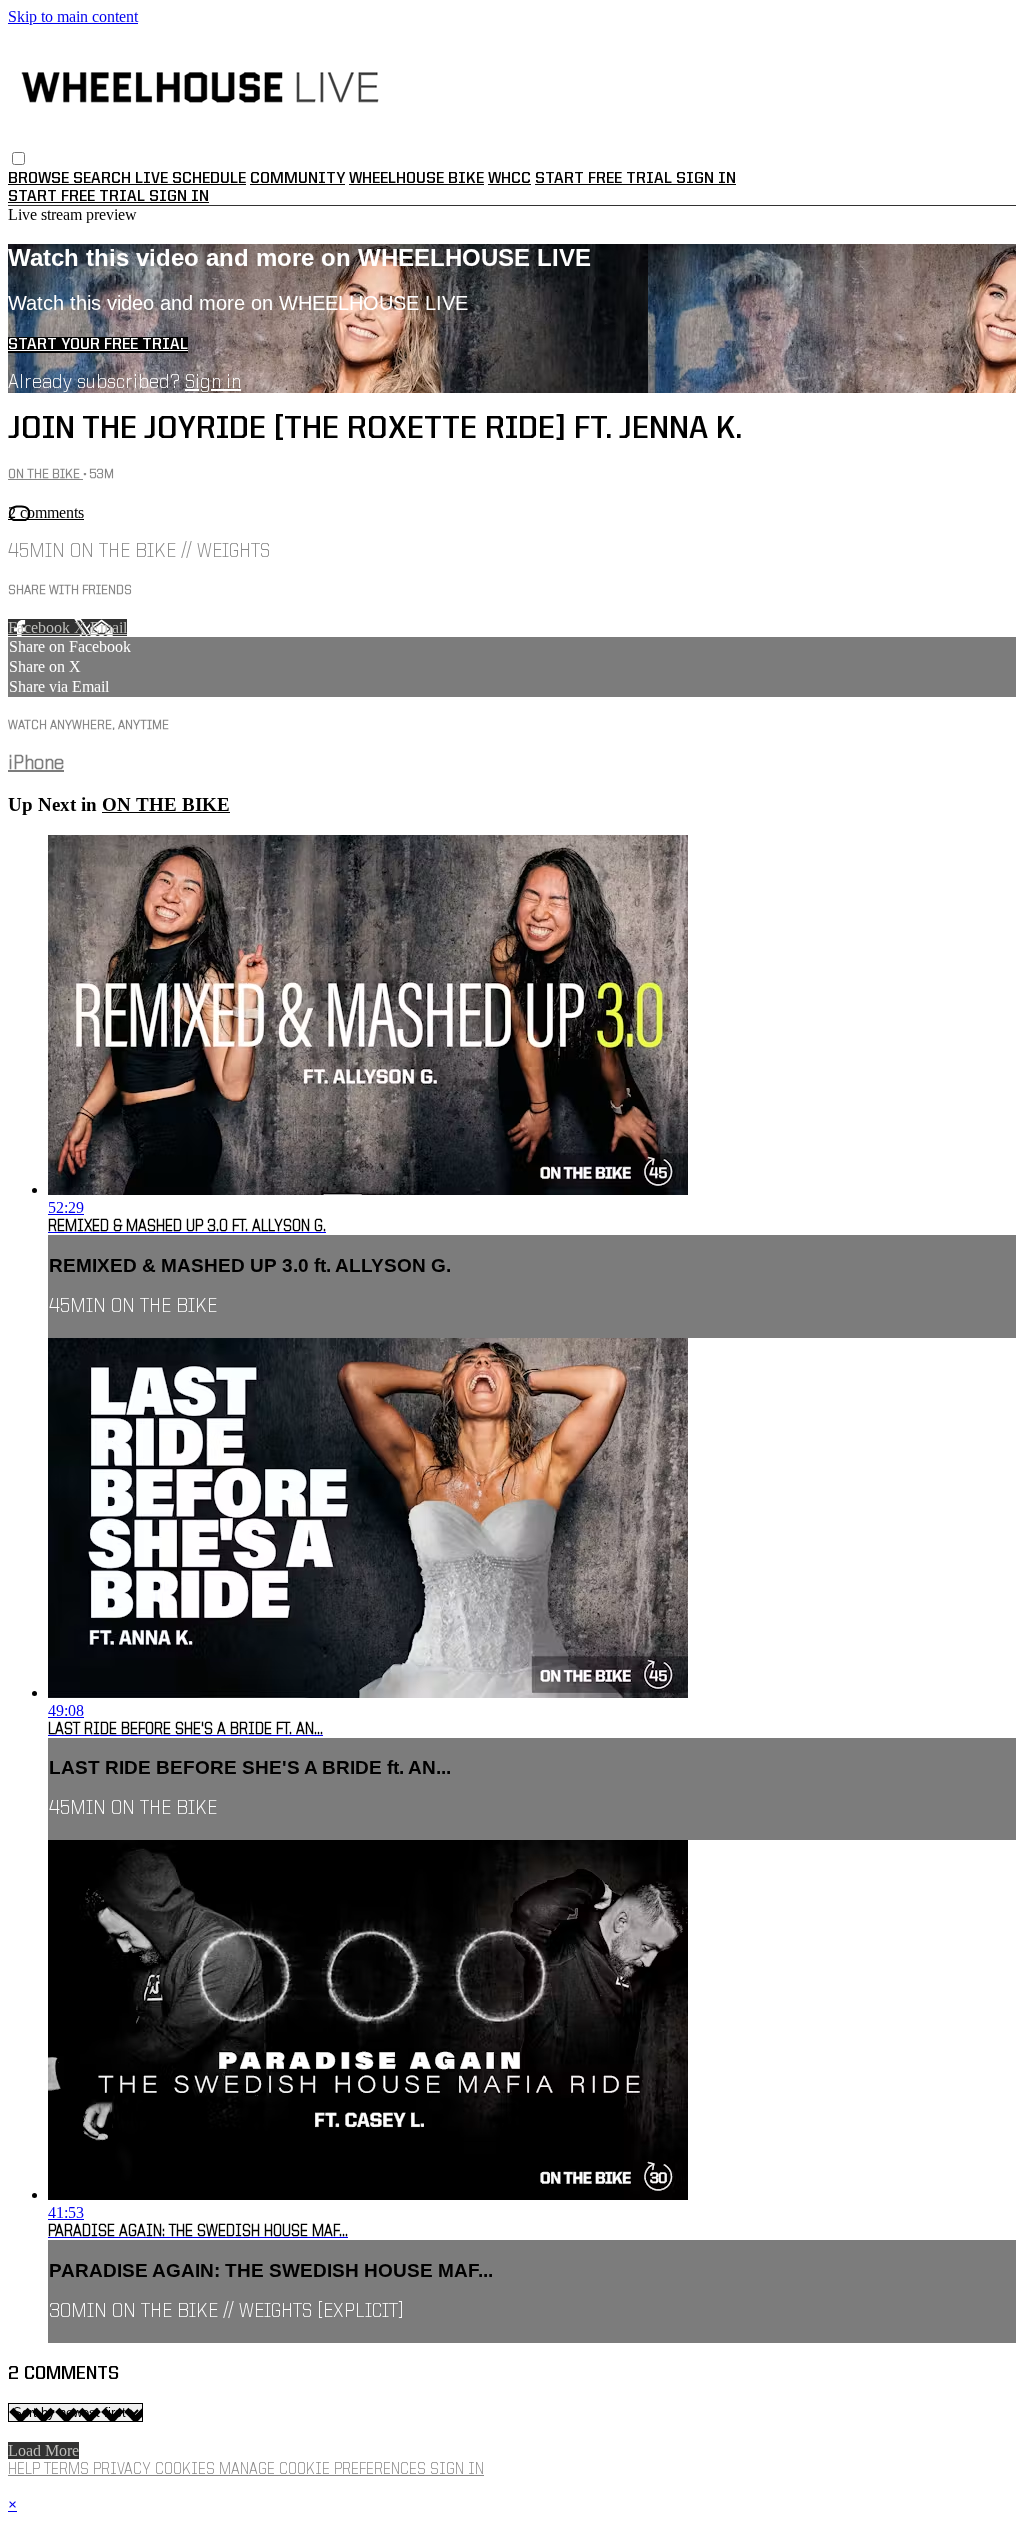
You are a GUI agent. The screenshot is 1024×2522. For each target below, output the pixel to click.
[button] (18, 158)
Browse (40, 179)
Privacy (124, 2470)
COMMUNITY (297, 179)
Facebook (41, 627)
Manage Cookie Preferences (324, 2470)
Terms (68, 2470)
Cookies (187, 2470)
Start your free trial (98, 345)
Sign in (706, 179)
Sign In (179, 197)
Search (104, 179)
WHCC (509, 179)
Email (108, 627)
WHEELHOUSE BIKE (416, 179)
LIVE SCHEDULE (190, 179)
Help (26, 2470)
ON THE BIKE (45, 474)
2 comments (46, 512)
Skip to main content (73, 16)
